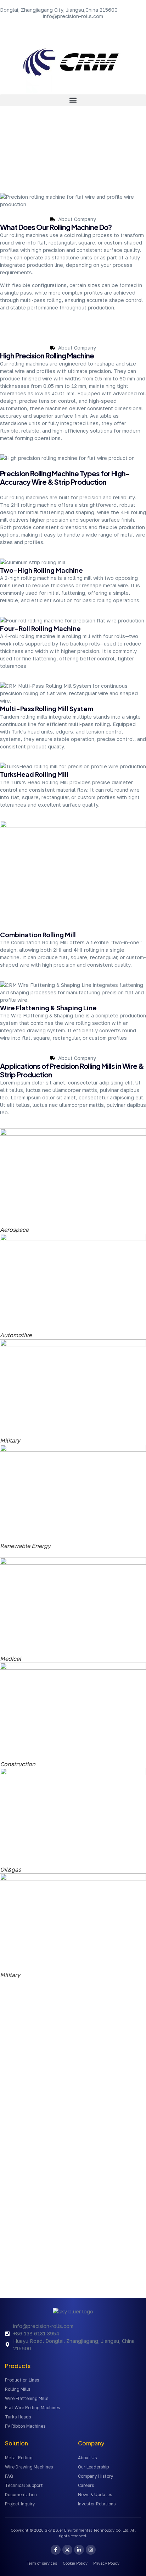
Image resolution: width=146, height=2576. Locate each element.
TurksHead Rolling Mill (34, 774)
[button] (73, 100)
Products (18, 2366)
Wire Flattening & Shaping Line (48, 1008)
